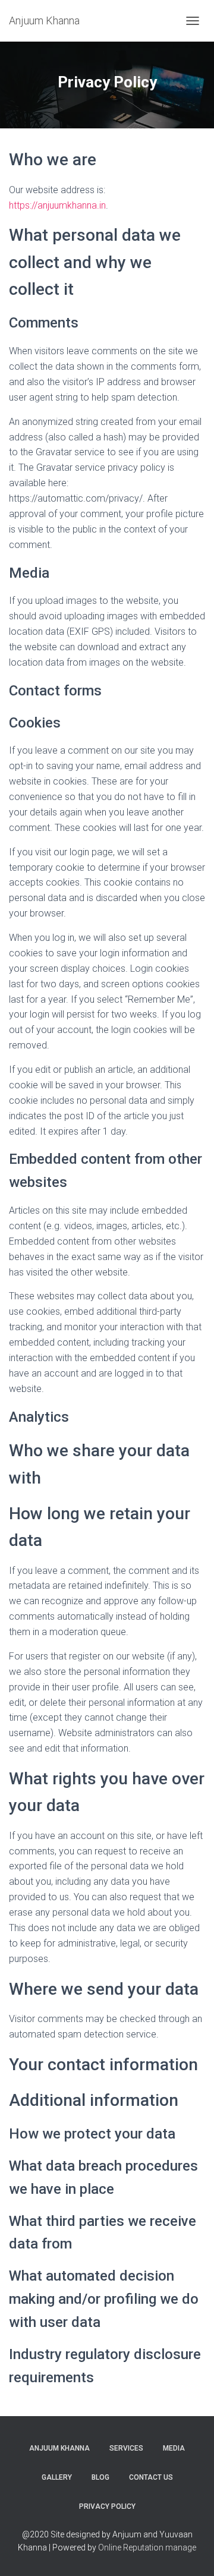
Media (174, 2448)
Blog (100, 2477)
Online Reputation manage (147, 2547)
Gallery (57, 2477)
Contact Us (151, 2477)
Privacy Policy (107, 2506)
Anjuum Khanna (59, 2448)
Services (126, 2448)
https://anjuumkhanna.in (57, 205)
